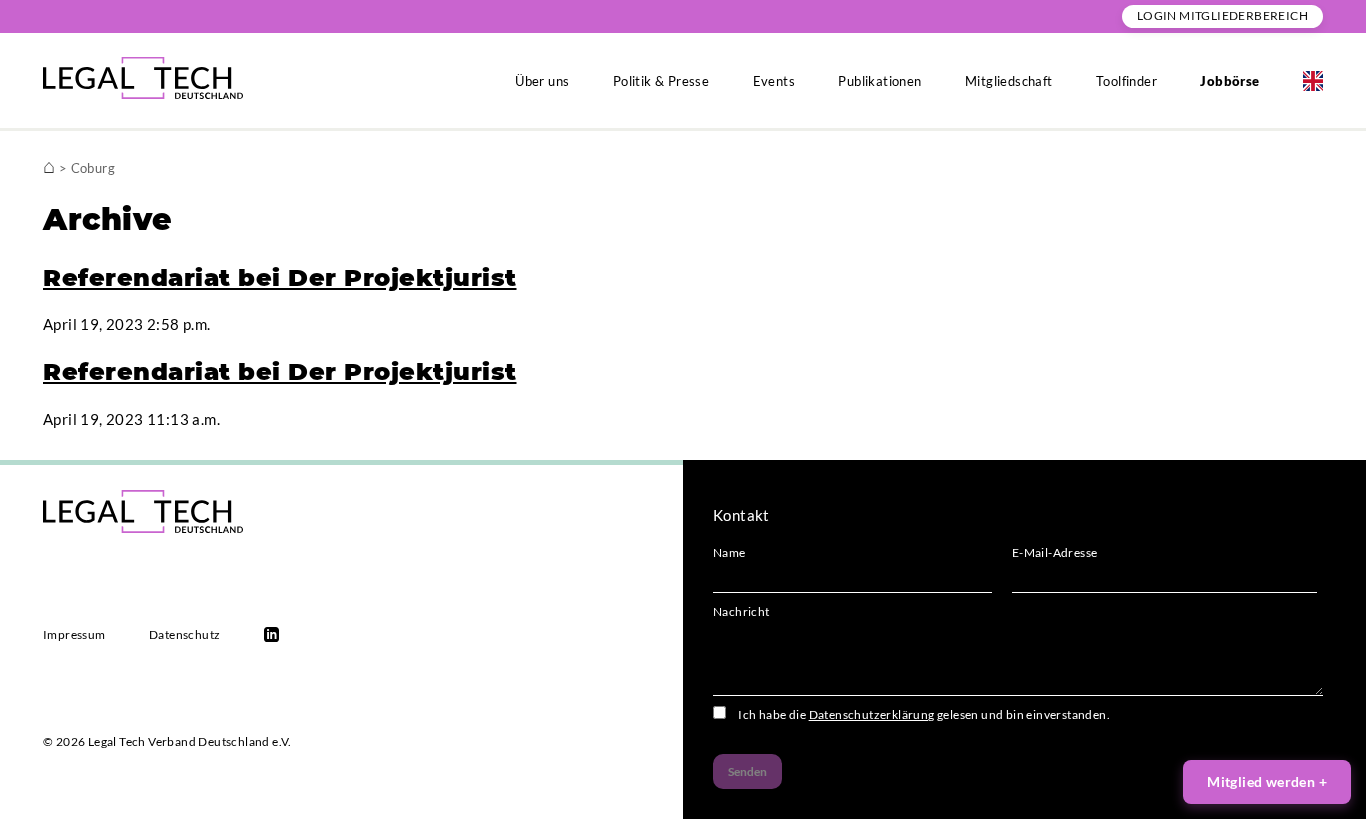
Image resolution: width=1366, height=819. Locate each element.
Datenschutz (184, 634)
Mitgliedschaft (1009, 81)
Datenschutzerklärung (872, 714)
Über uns (542, 81)
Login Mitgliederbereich (1222, 15)
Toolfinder (1126, 81)
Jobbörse (1229, 81)
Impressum (74, 634)
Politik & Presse (661, 81)
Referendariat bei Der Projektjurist (280, 277)
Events (774, 81)
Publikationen (879, 81)
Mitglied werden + (1267, 781)
